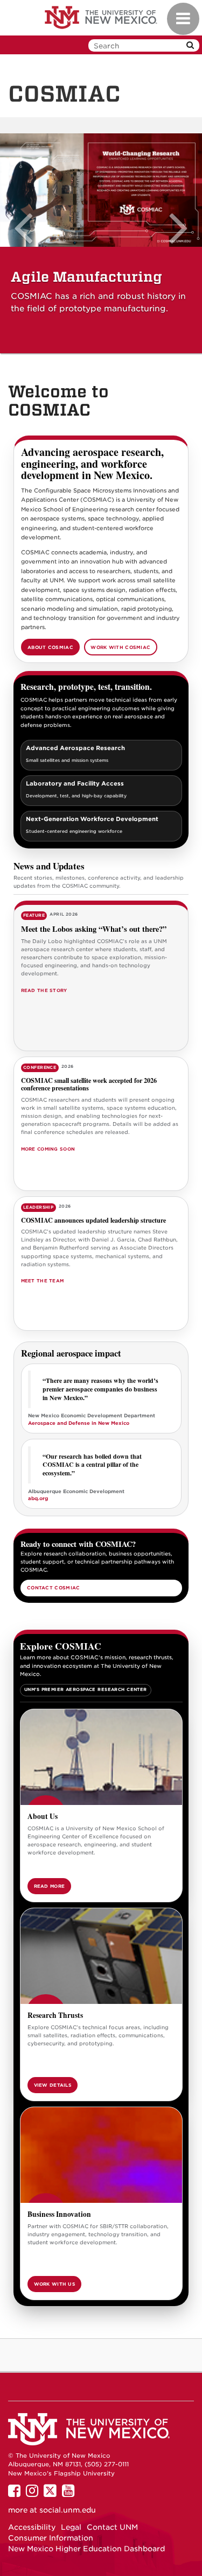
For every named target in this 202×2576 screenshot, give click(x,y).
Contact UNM (112, 2527)
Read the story (44, 990)
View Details (53, 2085)
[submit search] (190, 45)
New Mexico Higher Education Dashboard (86, 2549)
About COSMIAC (50, 647)
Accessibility (32, 2527)
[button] (27, 244)
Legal (71, 2527)
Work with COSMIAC (120, 647)
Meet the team (43, 1281)
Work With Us (55, 2284)
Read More (50, 1886)
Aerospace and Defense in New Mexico (79, 1423)
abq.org (38, 1498)
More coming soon (48, 1149)
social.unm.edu (68, 2510)
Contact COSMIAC (53, 1588)
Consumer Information (51, 2538)
